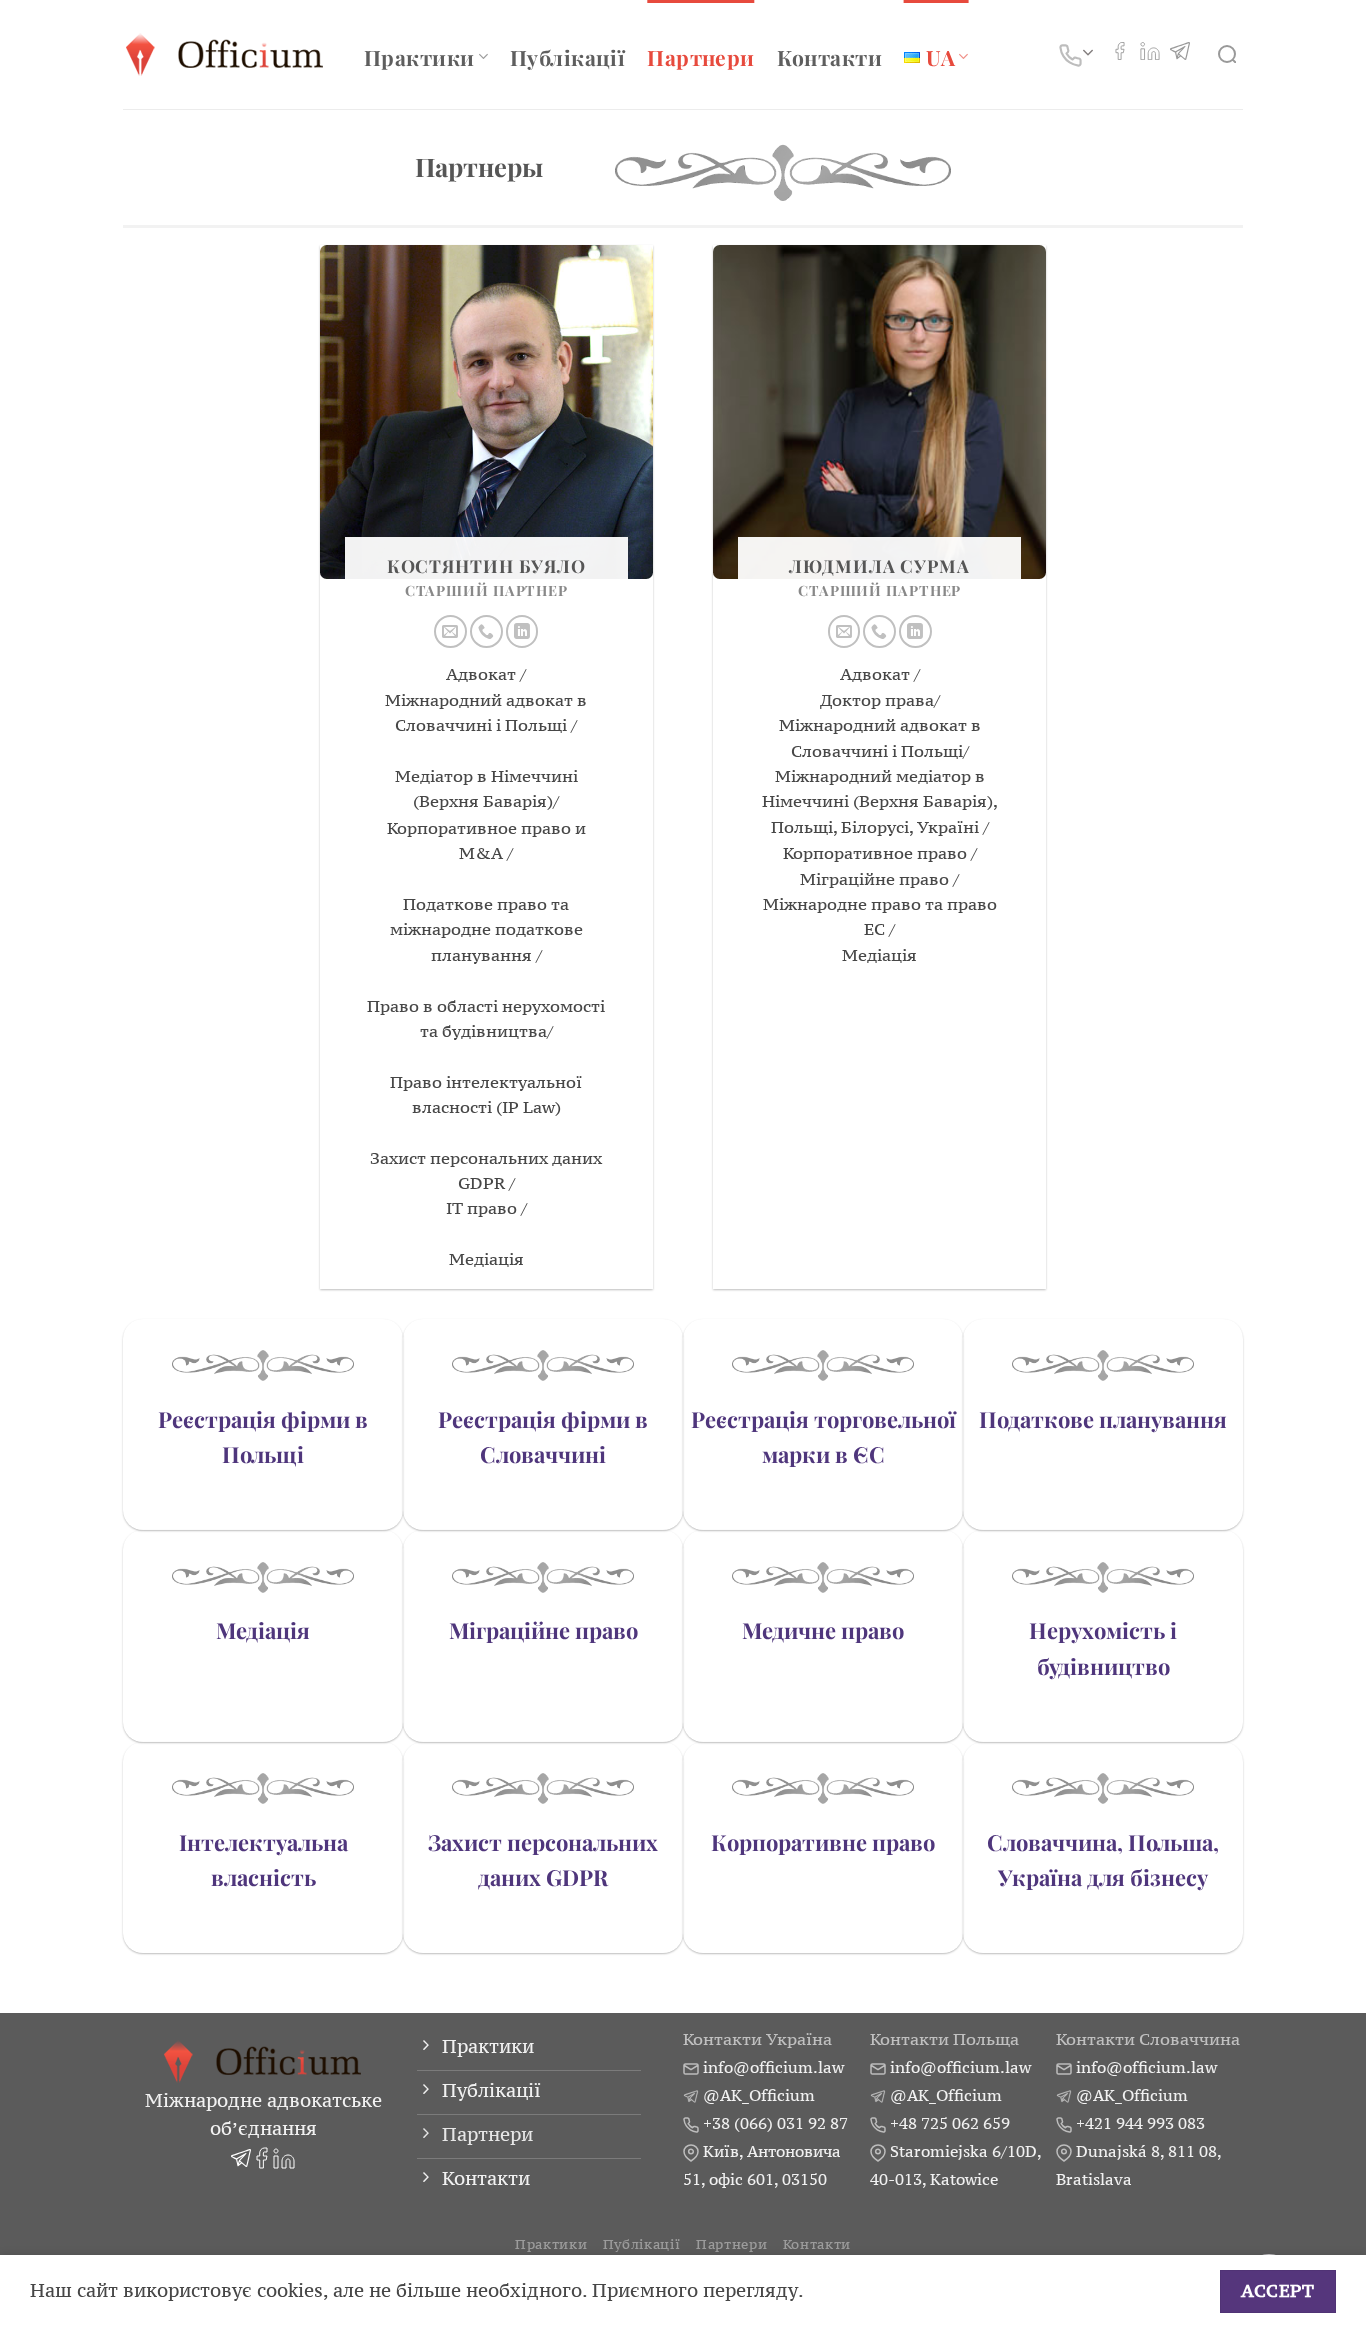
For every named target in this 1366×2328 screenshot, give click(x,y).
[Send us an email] (450, 631)
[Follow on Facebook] (1120, 54)
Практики (419, 57)
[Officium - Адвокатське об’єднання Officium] (228, 54)
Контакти (829, 57)
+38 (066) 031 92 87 (775, 2123)
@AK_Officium (759, 2095)
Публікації (567, 57)
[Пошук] (1230, 55)
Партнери (700, 57)
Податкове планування (1103, 1419)
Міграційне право (543, 1630)
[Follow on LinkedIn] (1150, 54)
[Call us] (486, 631)
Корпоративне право (823, 1842)
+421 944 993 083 (1140, 2123)
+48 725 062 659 (950, 2123)
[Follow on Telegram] (1180, 54)
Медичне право (823, 1630)
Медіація (263, 1630)
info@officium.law (773, 2067)
